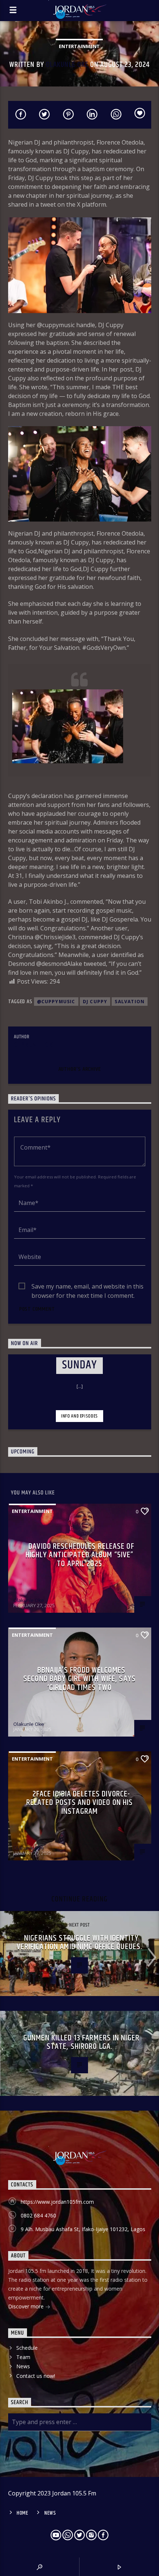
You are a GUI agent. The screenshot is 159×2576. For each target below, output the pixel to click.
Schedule (27, 2348)
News (23, 2366)
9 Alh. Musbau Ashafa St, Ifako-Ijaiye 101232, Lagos (83, 2229)
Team (23, 2357)
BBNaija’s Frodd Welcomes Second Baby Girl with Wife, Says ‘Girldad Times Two (79, 1679)
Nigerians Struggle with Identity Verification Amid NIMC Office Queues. (79, 1943)
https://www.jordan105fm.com (57, 2202)
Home (23, 2513)
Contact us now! (36, 2376)
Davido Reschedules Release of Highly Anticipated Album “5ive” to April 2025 (80, 1555)
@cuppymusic (56, 1002)
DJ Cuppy (95, 1002)
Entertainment (79, 46)
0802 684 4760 (38, 2215)
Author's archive (80, 1069)
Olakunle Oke (67, 65)
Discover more (27, 2306)
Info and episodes (79, 1416)
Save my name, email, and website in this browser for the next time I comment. (87, 1287)
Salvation (130, 1002)
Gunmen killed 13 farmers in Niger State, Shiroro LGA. (81, 2042)
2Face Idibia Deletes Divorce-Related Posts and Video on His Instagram (80, 1803)
